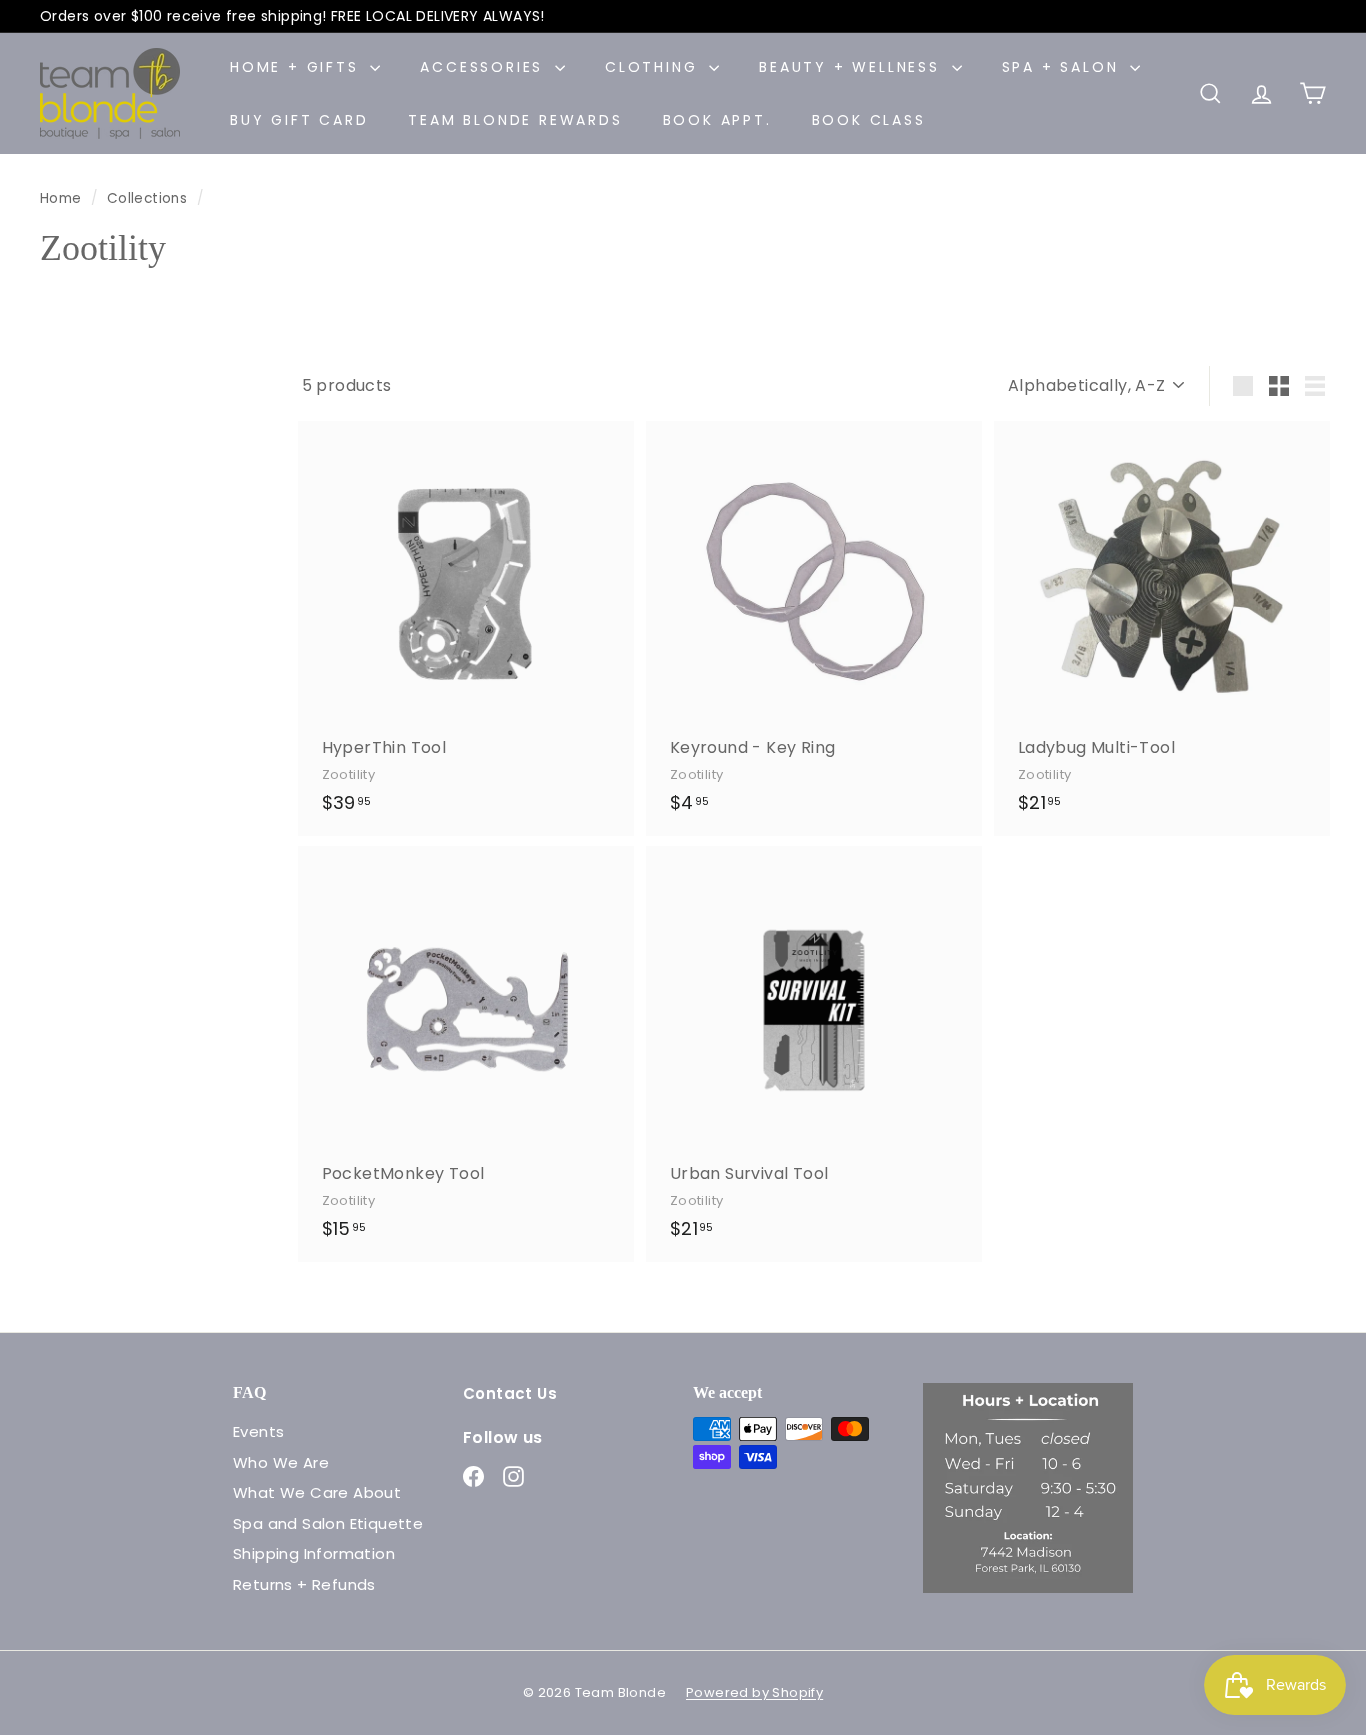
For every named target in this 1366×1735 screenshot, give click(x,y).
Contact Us (510, 1393)
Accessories (485, 67)
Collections (149, 198)
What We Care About (317, 1492)
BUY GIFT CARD (299, 120)
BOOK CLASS (869, 120)
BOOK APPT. (717, 120)
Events (258, 1431)
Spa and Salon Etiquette (328, 1523)
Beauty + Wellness (852, 67)
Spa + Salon (1064, 67)
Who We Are (281, 1462)
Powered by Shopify (754, 1692)
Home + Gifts (297, 67)
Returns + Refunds (304, 1584)
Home (63, 198)
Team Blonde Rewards (515, 120)
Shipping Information (314, 1553)
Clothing (654, 67)
